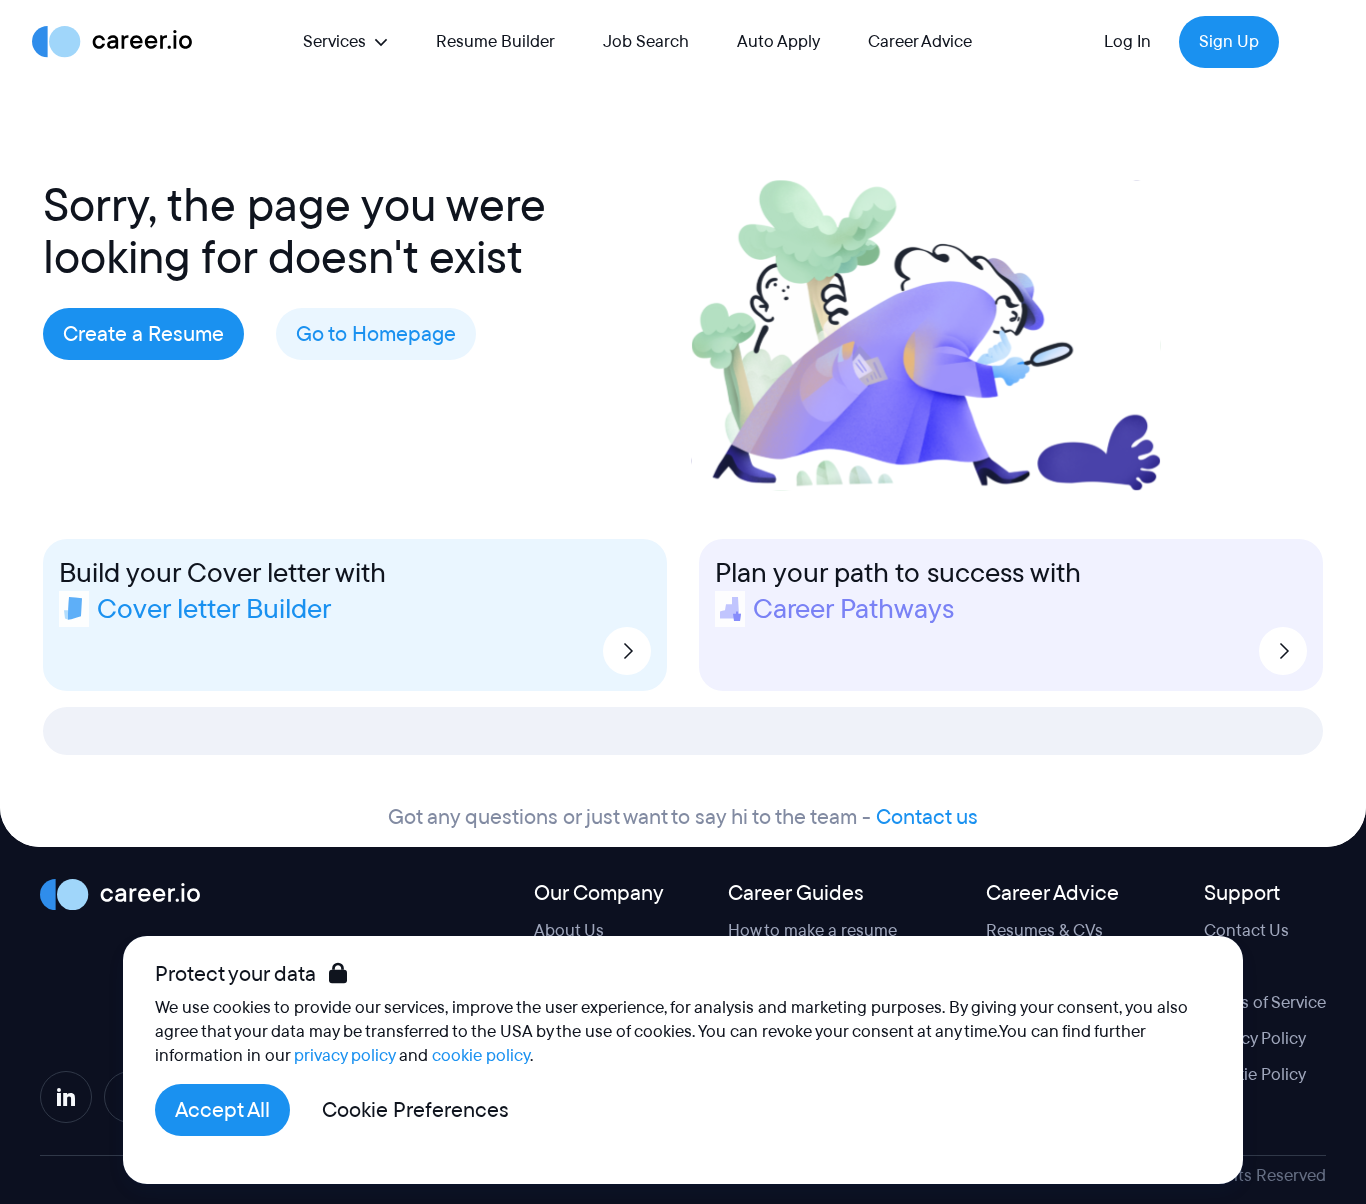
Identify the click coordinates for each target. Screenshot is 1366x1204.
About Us (569, 930)
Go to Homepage (376, 334)
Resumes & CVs (1044, 930)
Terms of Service (1265, 1002)
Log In (1127, 41)
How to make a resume (812, 930)
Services (334, 41)
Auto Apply (778, 41)
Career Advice (920, 41)
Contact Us (1246, 930)
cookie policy (481, 1055)
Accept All (222, 1110)
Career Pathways (853, 609)
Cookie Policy (1255, 1074)
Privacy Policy (1255, 1038)
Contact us (927, 817)
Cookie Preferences (415, 1110)
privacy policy (344, 1055)
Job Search (646, 41)
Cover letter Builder (214, 609)
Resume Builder (495, 41)
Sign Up (1229, 41)
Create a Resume (143, 334)
